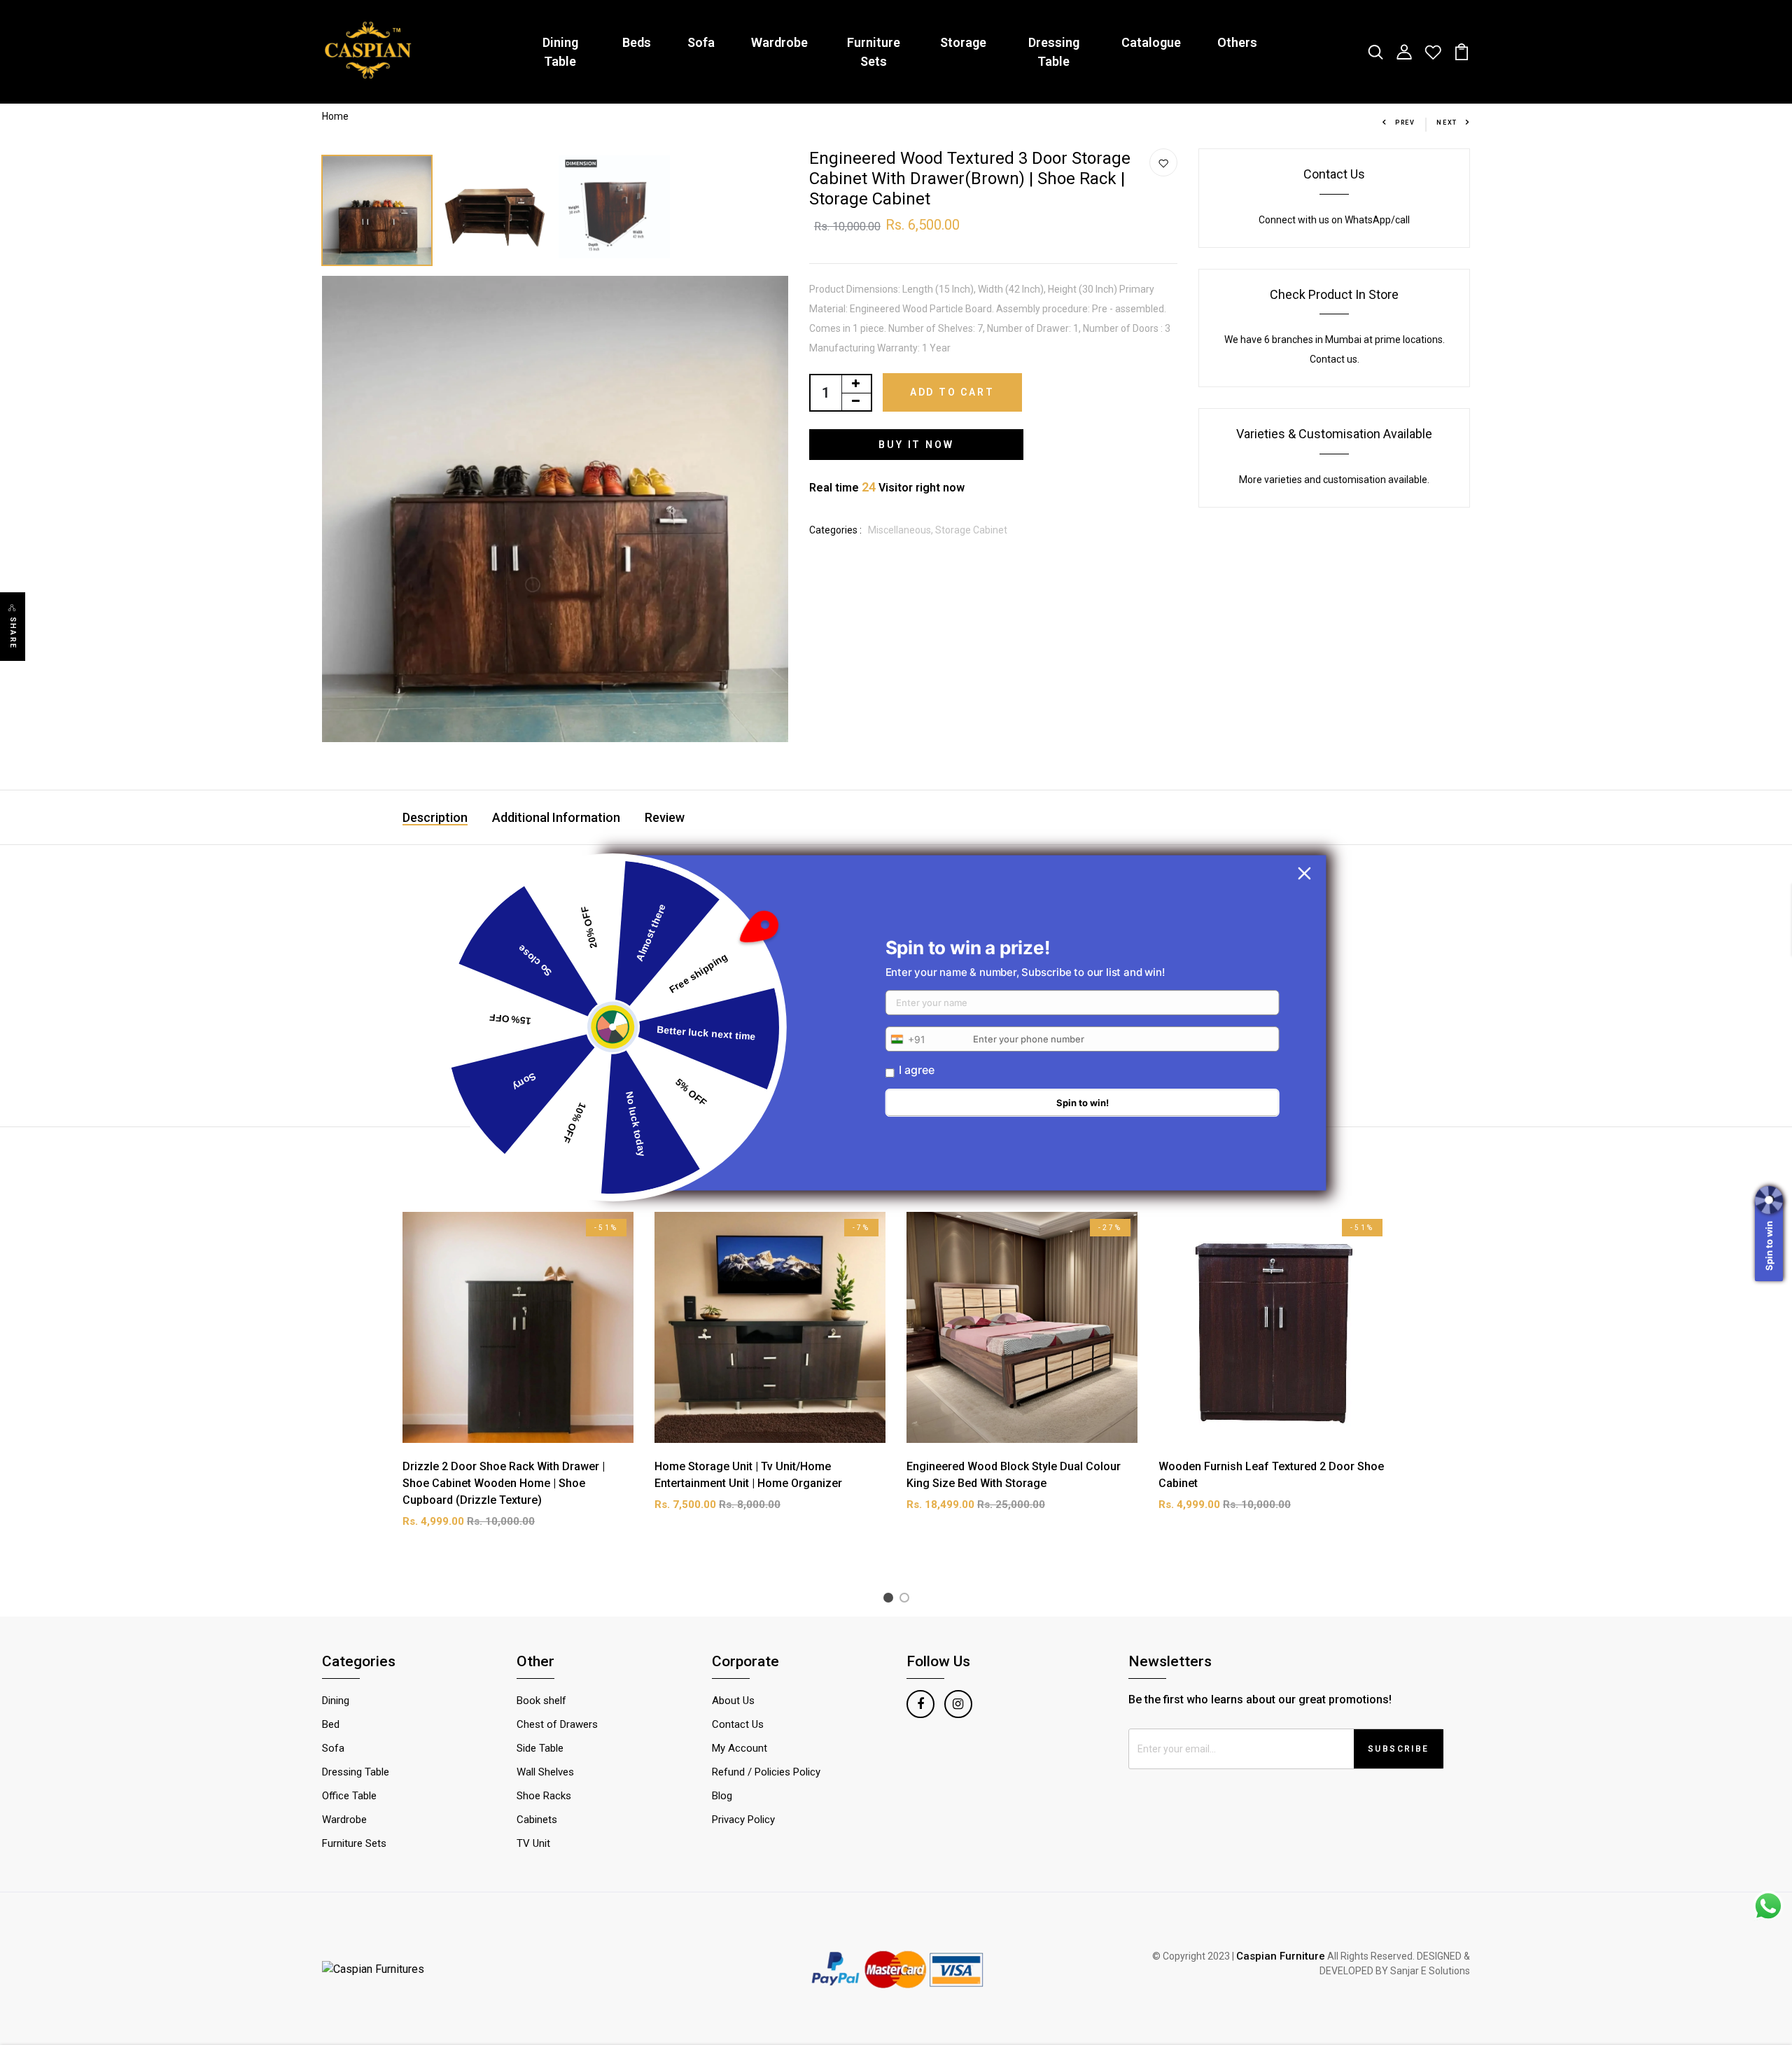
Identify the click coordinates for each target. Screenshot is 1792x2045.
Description (435, 817)
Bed (331, 1724)
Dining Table (560, 52)
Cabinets (537, 1820)
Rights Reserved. (1378, 1956)
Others (1237, 42)
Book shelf (541, 1701)
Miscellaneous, (902, 530)
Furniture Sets (874, 52)
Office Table (349, 1796)
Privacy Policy (743, 1820)
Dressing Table (1054, 52)
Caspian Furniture (1281, 1956)
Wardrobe (779, 42)
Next (1447, 123)
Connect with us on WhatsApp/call (1334, 220)
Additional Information (556, 817)
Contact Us (1334, 174)
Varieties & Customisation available (1334, 434)
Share (13, 633)
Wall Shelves (545, 1772)
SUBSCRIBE (1399, 1749)
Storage (963, 42)
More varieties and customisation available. (1334, 480)
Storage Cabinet (971, 530)
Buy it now (916, 445)
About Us (733, 1701)
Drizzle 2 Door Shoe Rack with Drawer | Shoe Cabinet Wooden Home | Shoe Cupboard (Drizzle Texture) (504, 1483)
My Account (740, 1748)
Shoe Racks (544, 1796)
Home (335, 116)
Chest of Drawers (557, 1724)
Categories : (835, 530)
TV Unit (533, 1843)
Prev (1405, 123)
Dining (336, 1701)
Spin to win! (1083, 1103)
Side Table (540, 1748)
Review (665, 817)
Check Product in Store (1334, 294)
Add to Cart (952, 392)
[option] (378, 207)
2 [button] (907, 1600)
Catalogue (1151, 42)
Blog (722, 1796)
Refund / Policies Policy (766, 1772)
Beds (637, 42)
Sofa (701, 42)
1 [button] (891, 1600)
